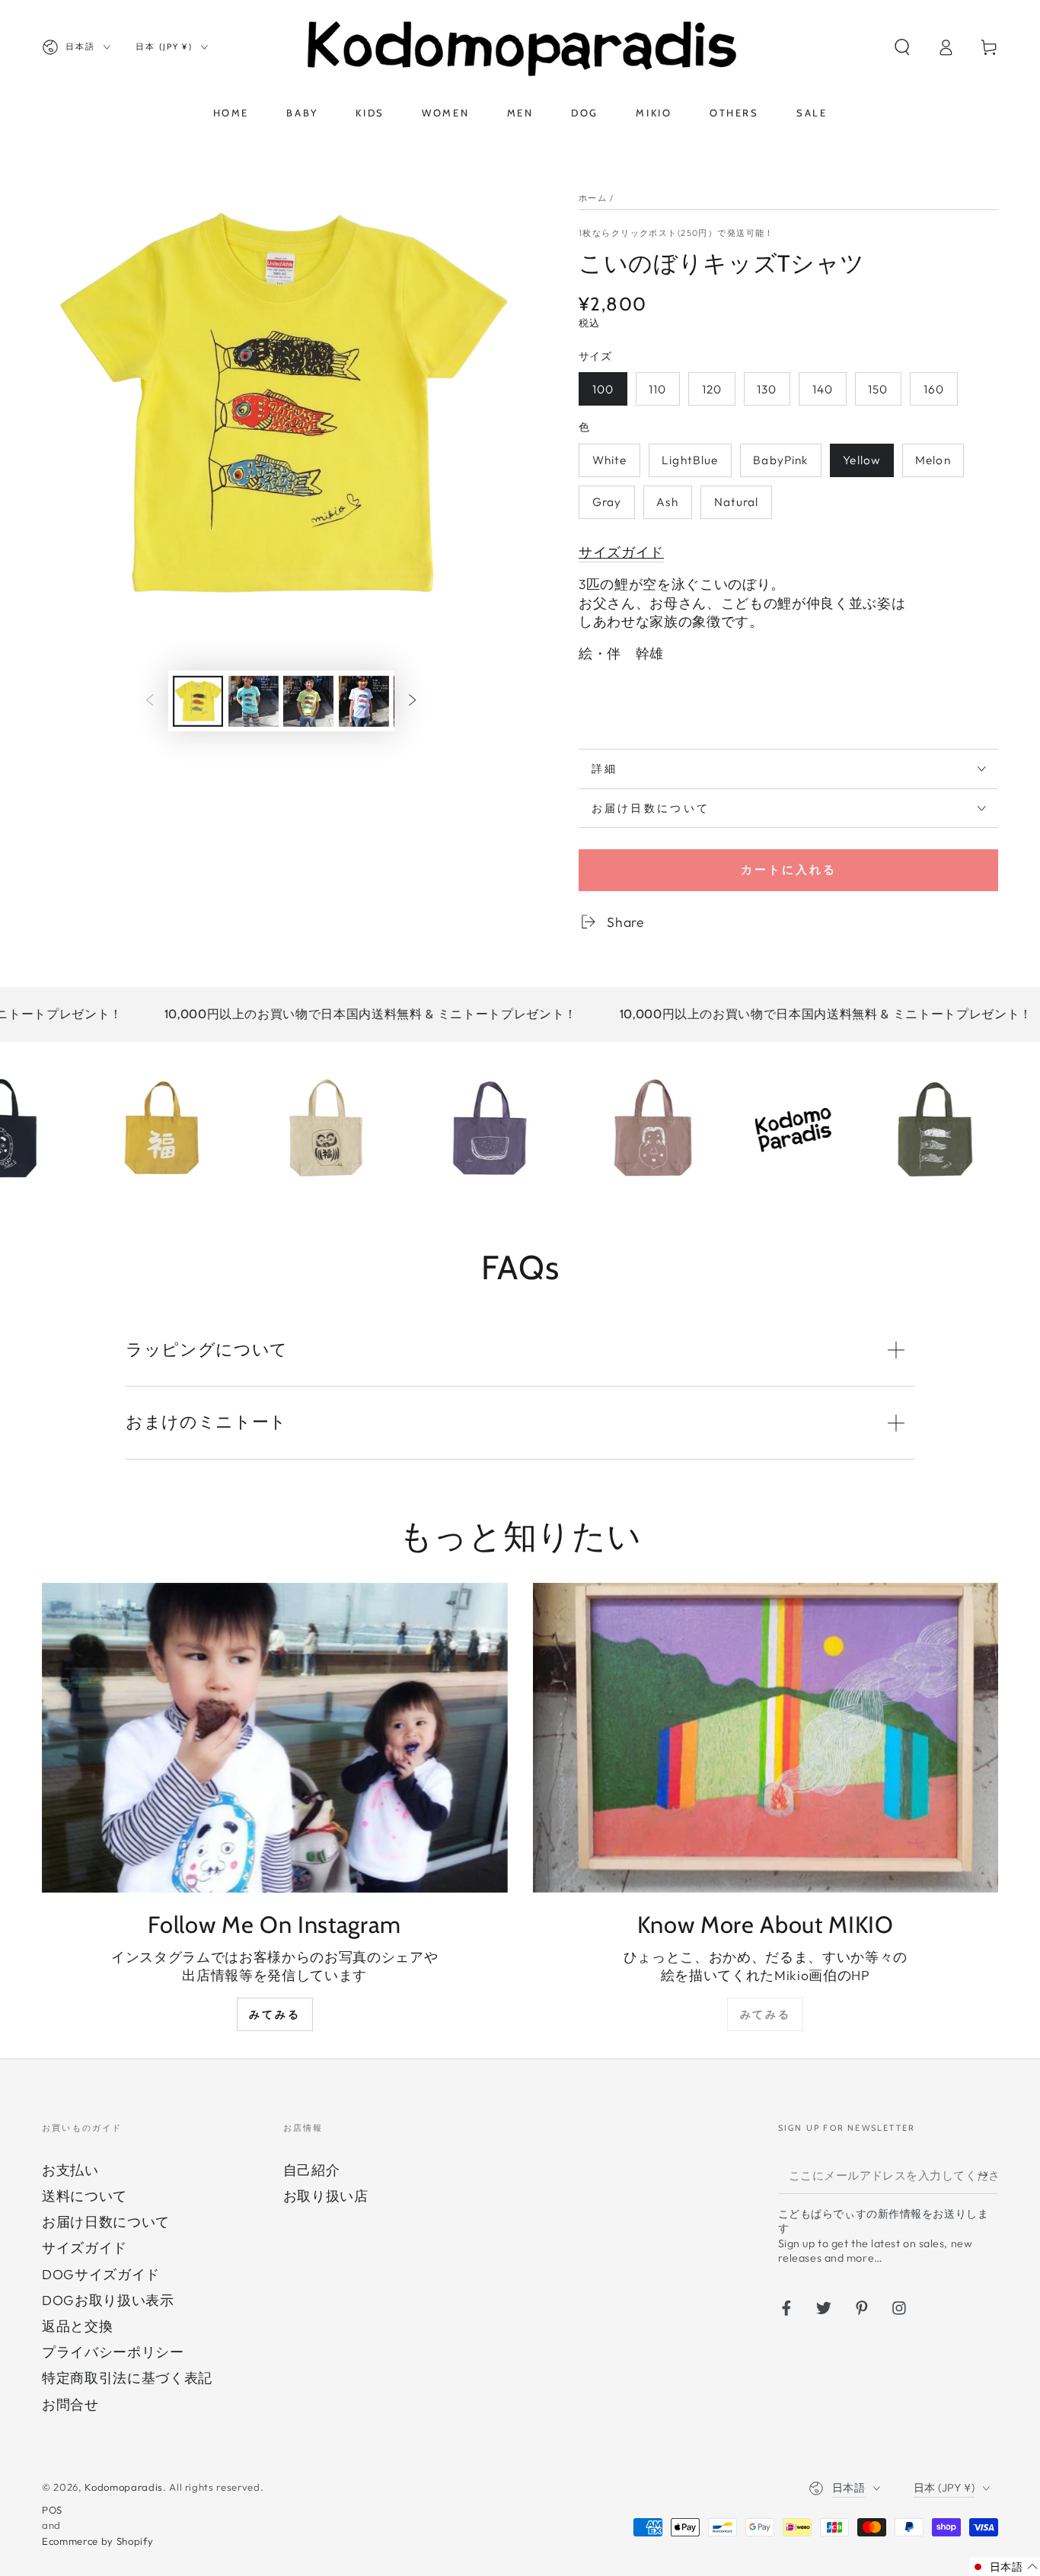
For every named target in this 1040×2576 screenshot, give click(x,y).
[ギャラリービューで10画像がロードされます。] (308, 701)
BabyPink (780, 460)
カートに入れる (789, 869)
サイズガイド (85, 2248)
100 (603, 389)
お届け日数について (106, 2222)
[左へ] (149, 701)
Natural (737, 502)
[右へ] (413, 701)
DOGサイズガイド (101, 2274)
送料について (85, 2196)
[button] (902, 47)
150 (878, 389)
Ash (667, 502)
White (610, 460)
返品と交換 (77, 2326)
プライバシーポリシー (113, 2352)
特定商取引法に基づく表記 (127, 2378)
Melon (933, 460)
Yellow (861, 460)
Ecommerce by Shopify (97, 2541)
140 (823, 389)
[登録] (989, 2175)
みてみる (274, 2014)
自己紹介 (312, 2170)
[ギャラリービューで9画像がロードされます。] (254, 701)
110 (657, 389)
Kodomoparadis (124, 2487)
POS (52, 2510)
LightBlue (690, 460)
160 (934, 389)
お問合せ (70, 2404)
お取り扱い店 (326, 2196)
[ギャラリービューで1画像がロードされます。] (198, 701)
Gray (607, 502)
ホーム (593, 198)
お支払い (70, 2170)
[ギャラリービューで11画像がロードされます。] (364, 701)
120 (712, 389)
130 (767, 389)
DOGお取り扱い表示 (108, 2300)
